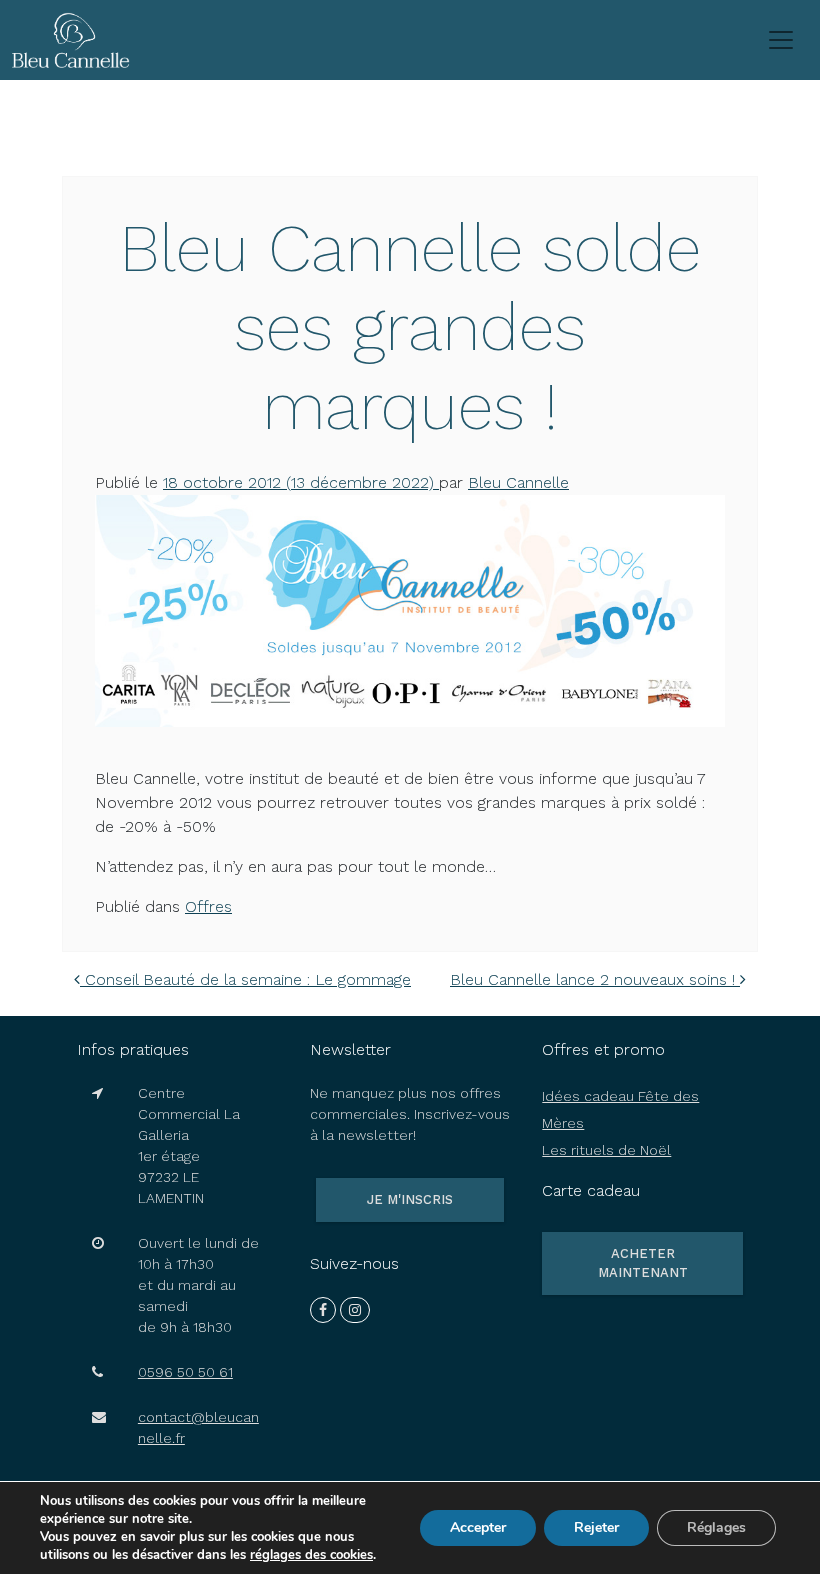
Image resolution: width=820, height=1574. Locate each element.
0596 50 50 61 (185, 1372)
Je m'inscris (410, 1199)
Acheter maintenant (643, 1263)
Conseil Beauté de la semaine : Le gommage (245, 979)
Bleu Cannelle (518, 482)
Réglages (716, 1527)
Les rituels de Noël (606, 1150)
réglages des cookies (311, 1555)
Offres (208, 906)
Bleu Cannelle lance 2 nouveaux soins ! (595, 979)
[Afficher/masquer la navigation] (781, 40)
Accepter (478, 1527)
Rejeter (596, 1527)
